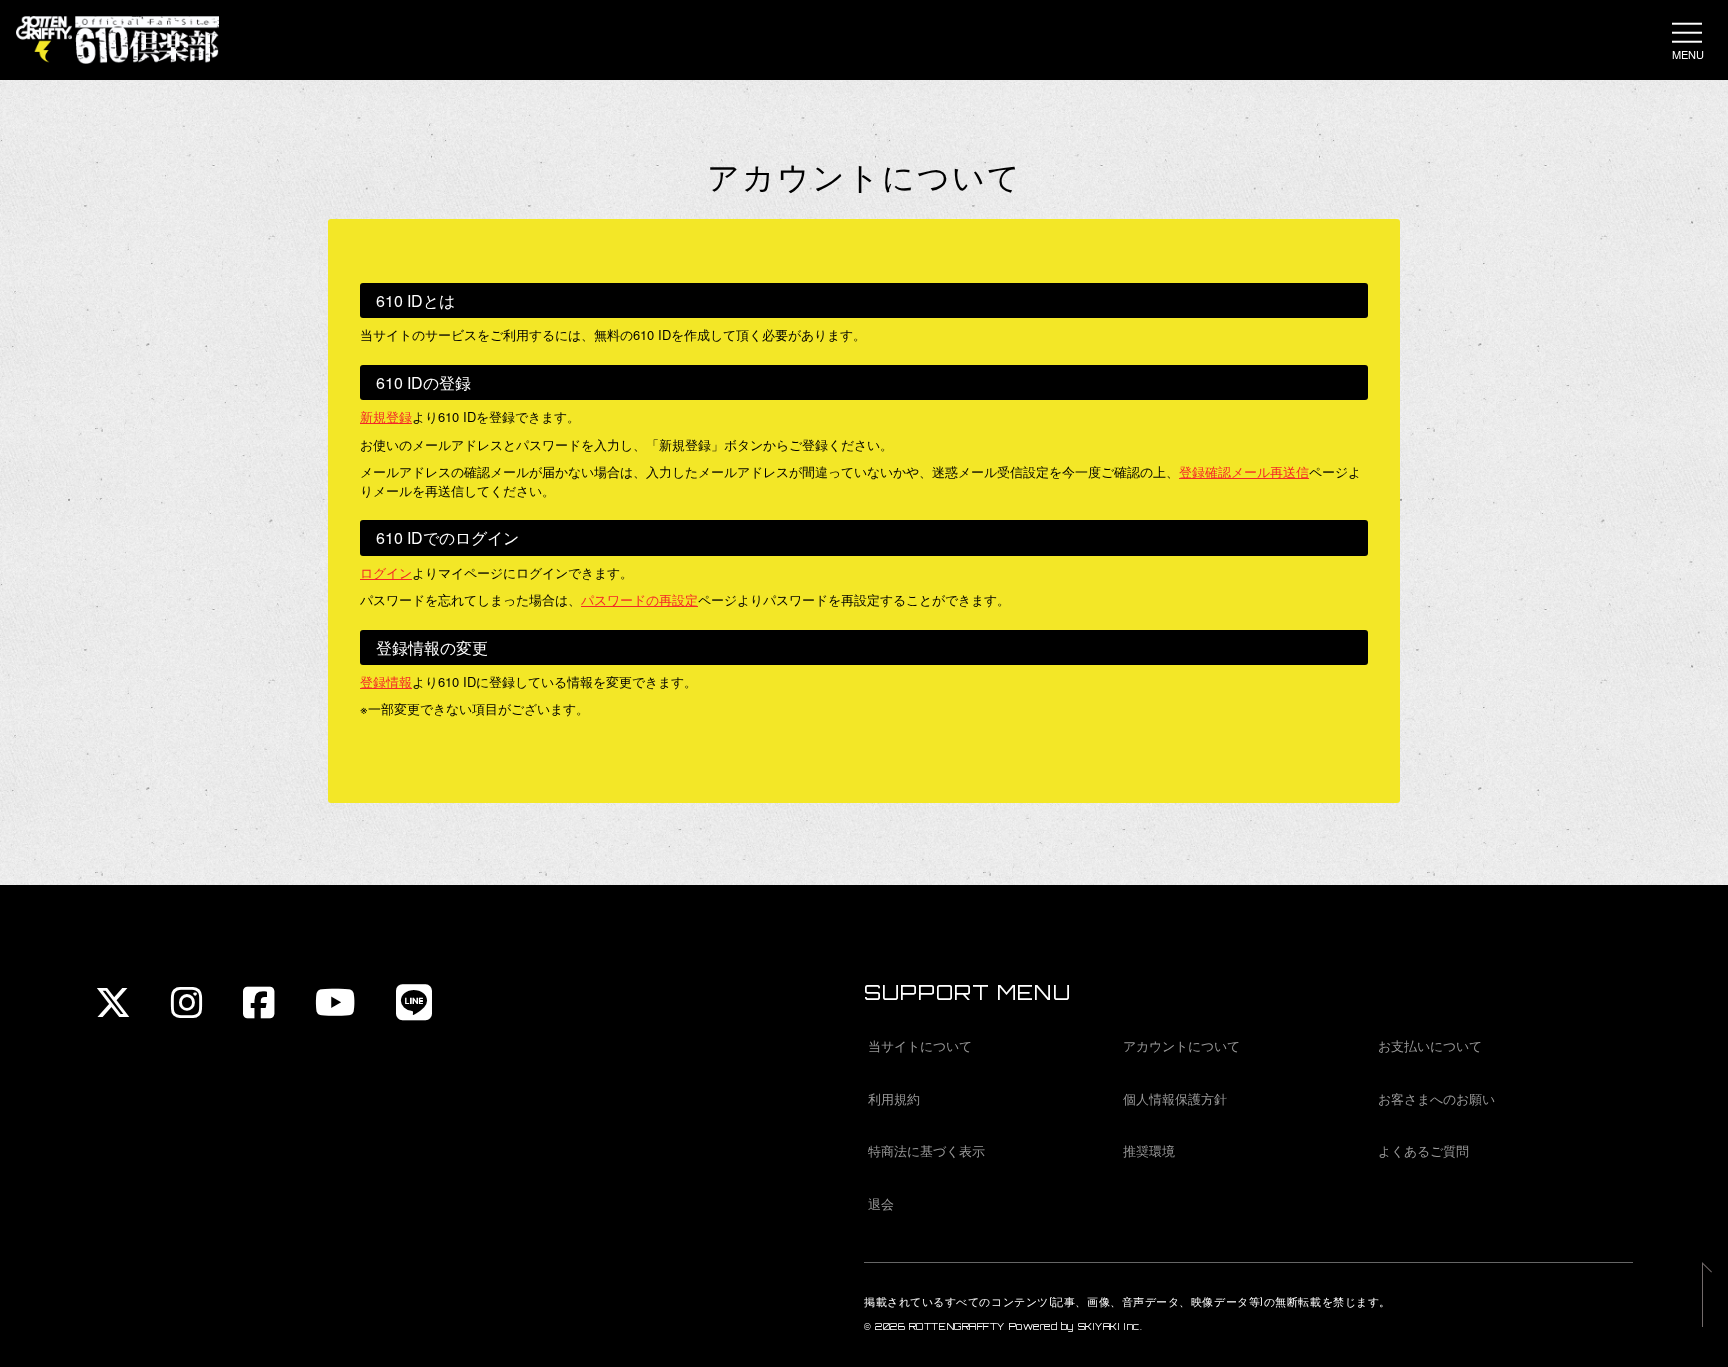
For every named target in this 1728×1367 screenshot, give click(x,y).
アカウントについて (1181, 1045)
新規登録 (386, 416)
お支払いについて (1430, 1045)
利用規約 (894, 1098)
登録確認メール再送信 (1244, 471)
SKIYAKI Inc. (1110, 1326)
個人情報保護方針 (1175, 1098)
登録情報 (386, 681)
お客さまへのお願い (1436, 1098)
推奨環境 (1149, 1150)
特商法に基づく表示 (926, 1150)
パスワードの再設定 (639, 599)
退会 (881, 1203)
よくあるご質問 (1423, 1150)
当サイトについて (920, 1045)
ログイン (386, 572)
